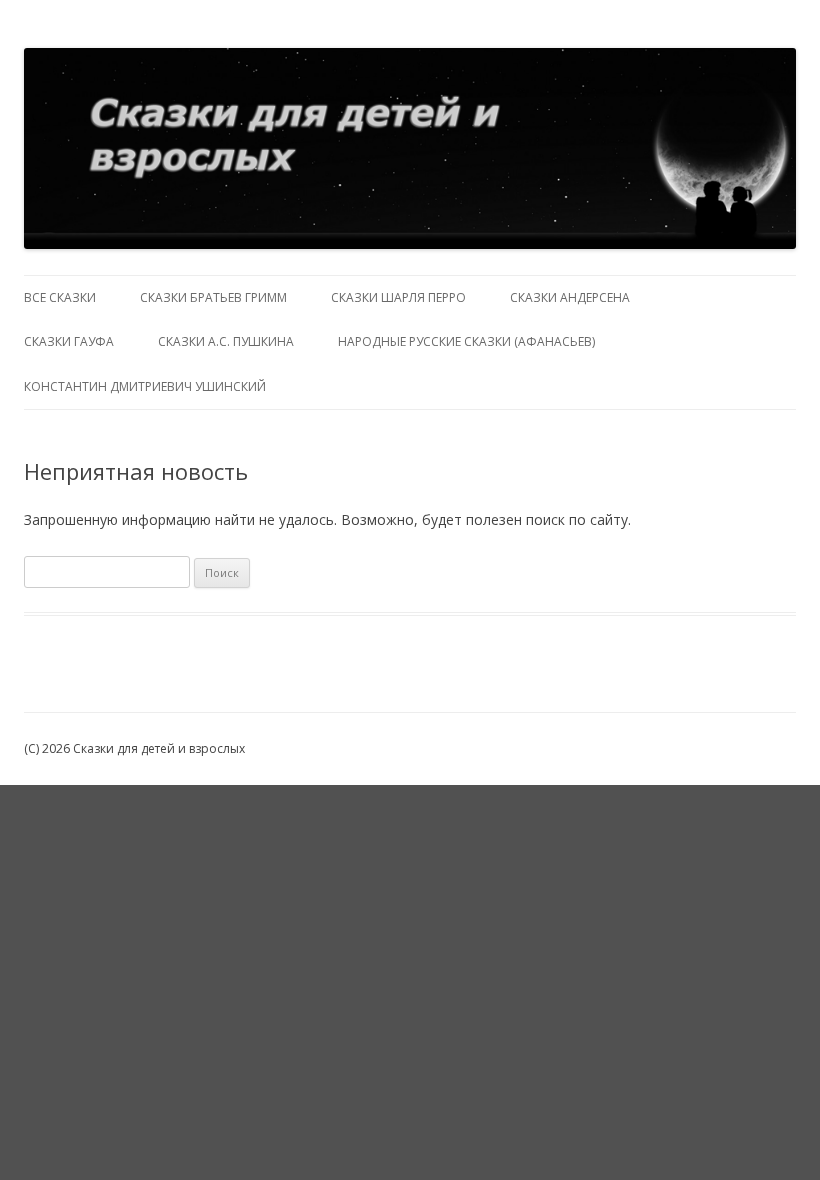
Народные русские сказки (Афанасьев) (466, 341)
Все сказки (60, 297)
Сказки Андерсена (570, 297)
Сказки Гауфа (69, 341)
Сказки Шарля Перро (398, 297)
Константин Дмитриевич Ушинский (145, 386)
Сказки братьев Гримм (213, 297)
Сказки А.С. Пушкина (226, 341)
